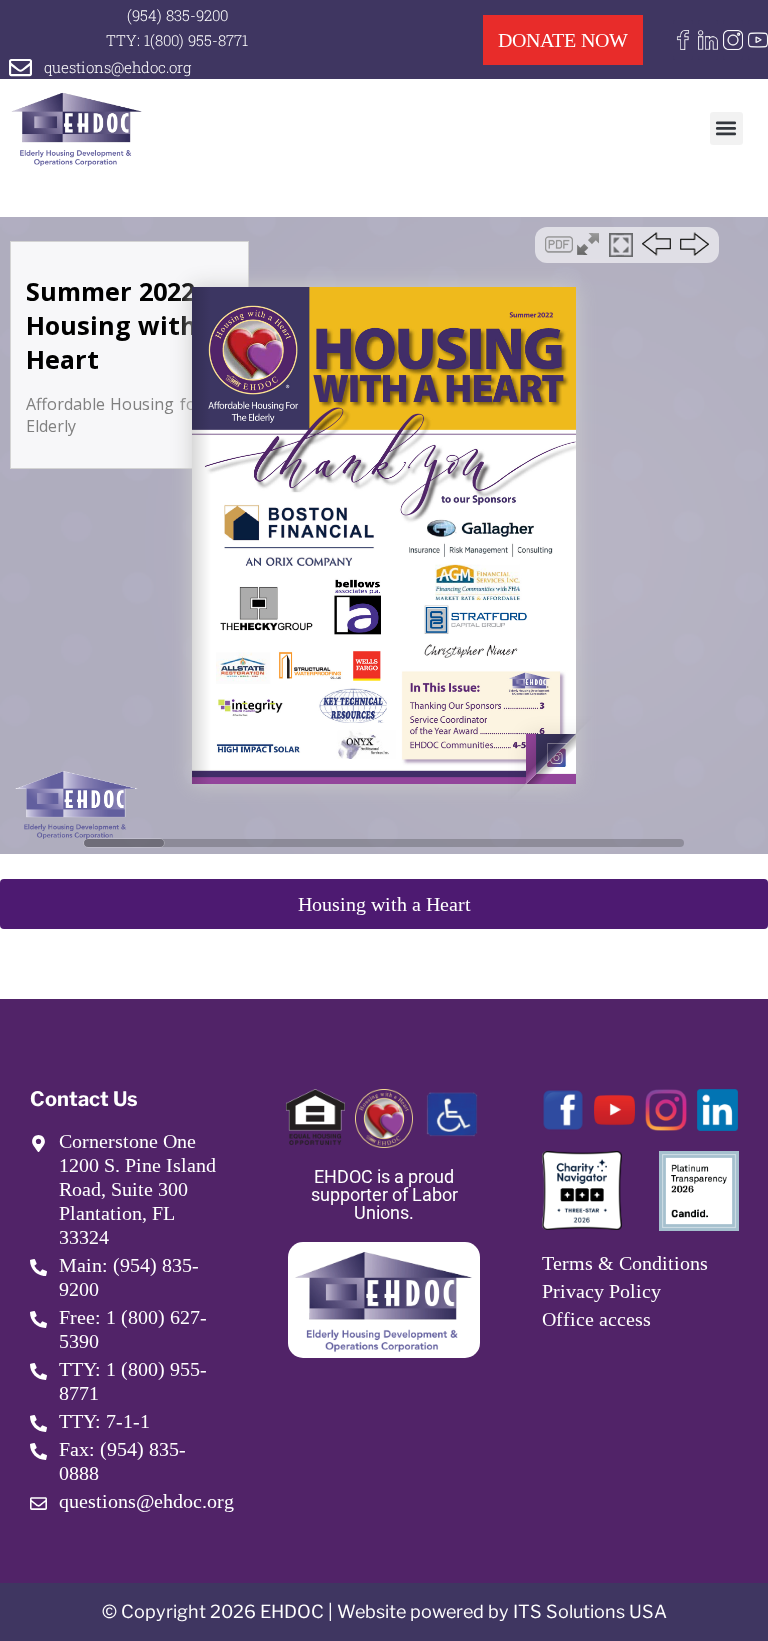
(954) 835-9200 (177, 15)
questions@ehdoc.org (117, 67)
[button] (726, 128)
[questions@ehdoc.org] (20, 67)
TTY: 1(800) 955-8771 (177, 40)
